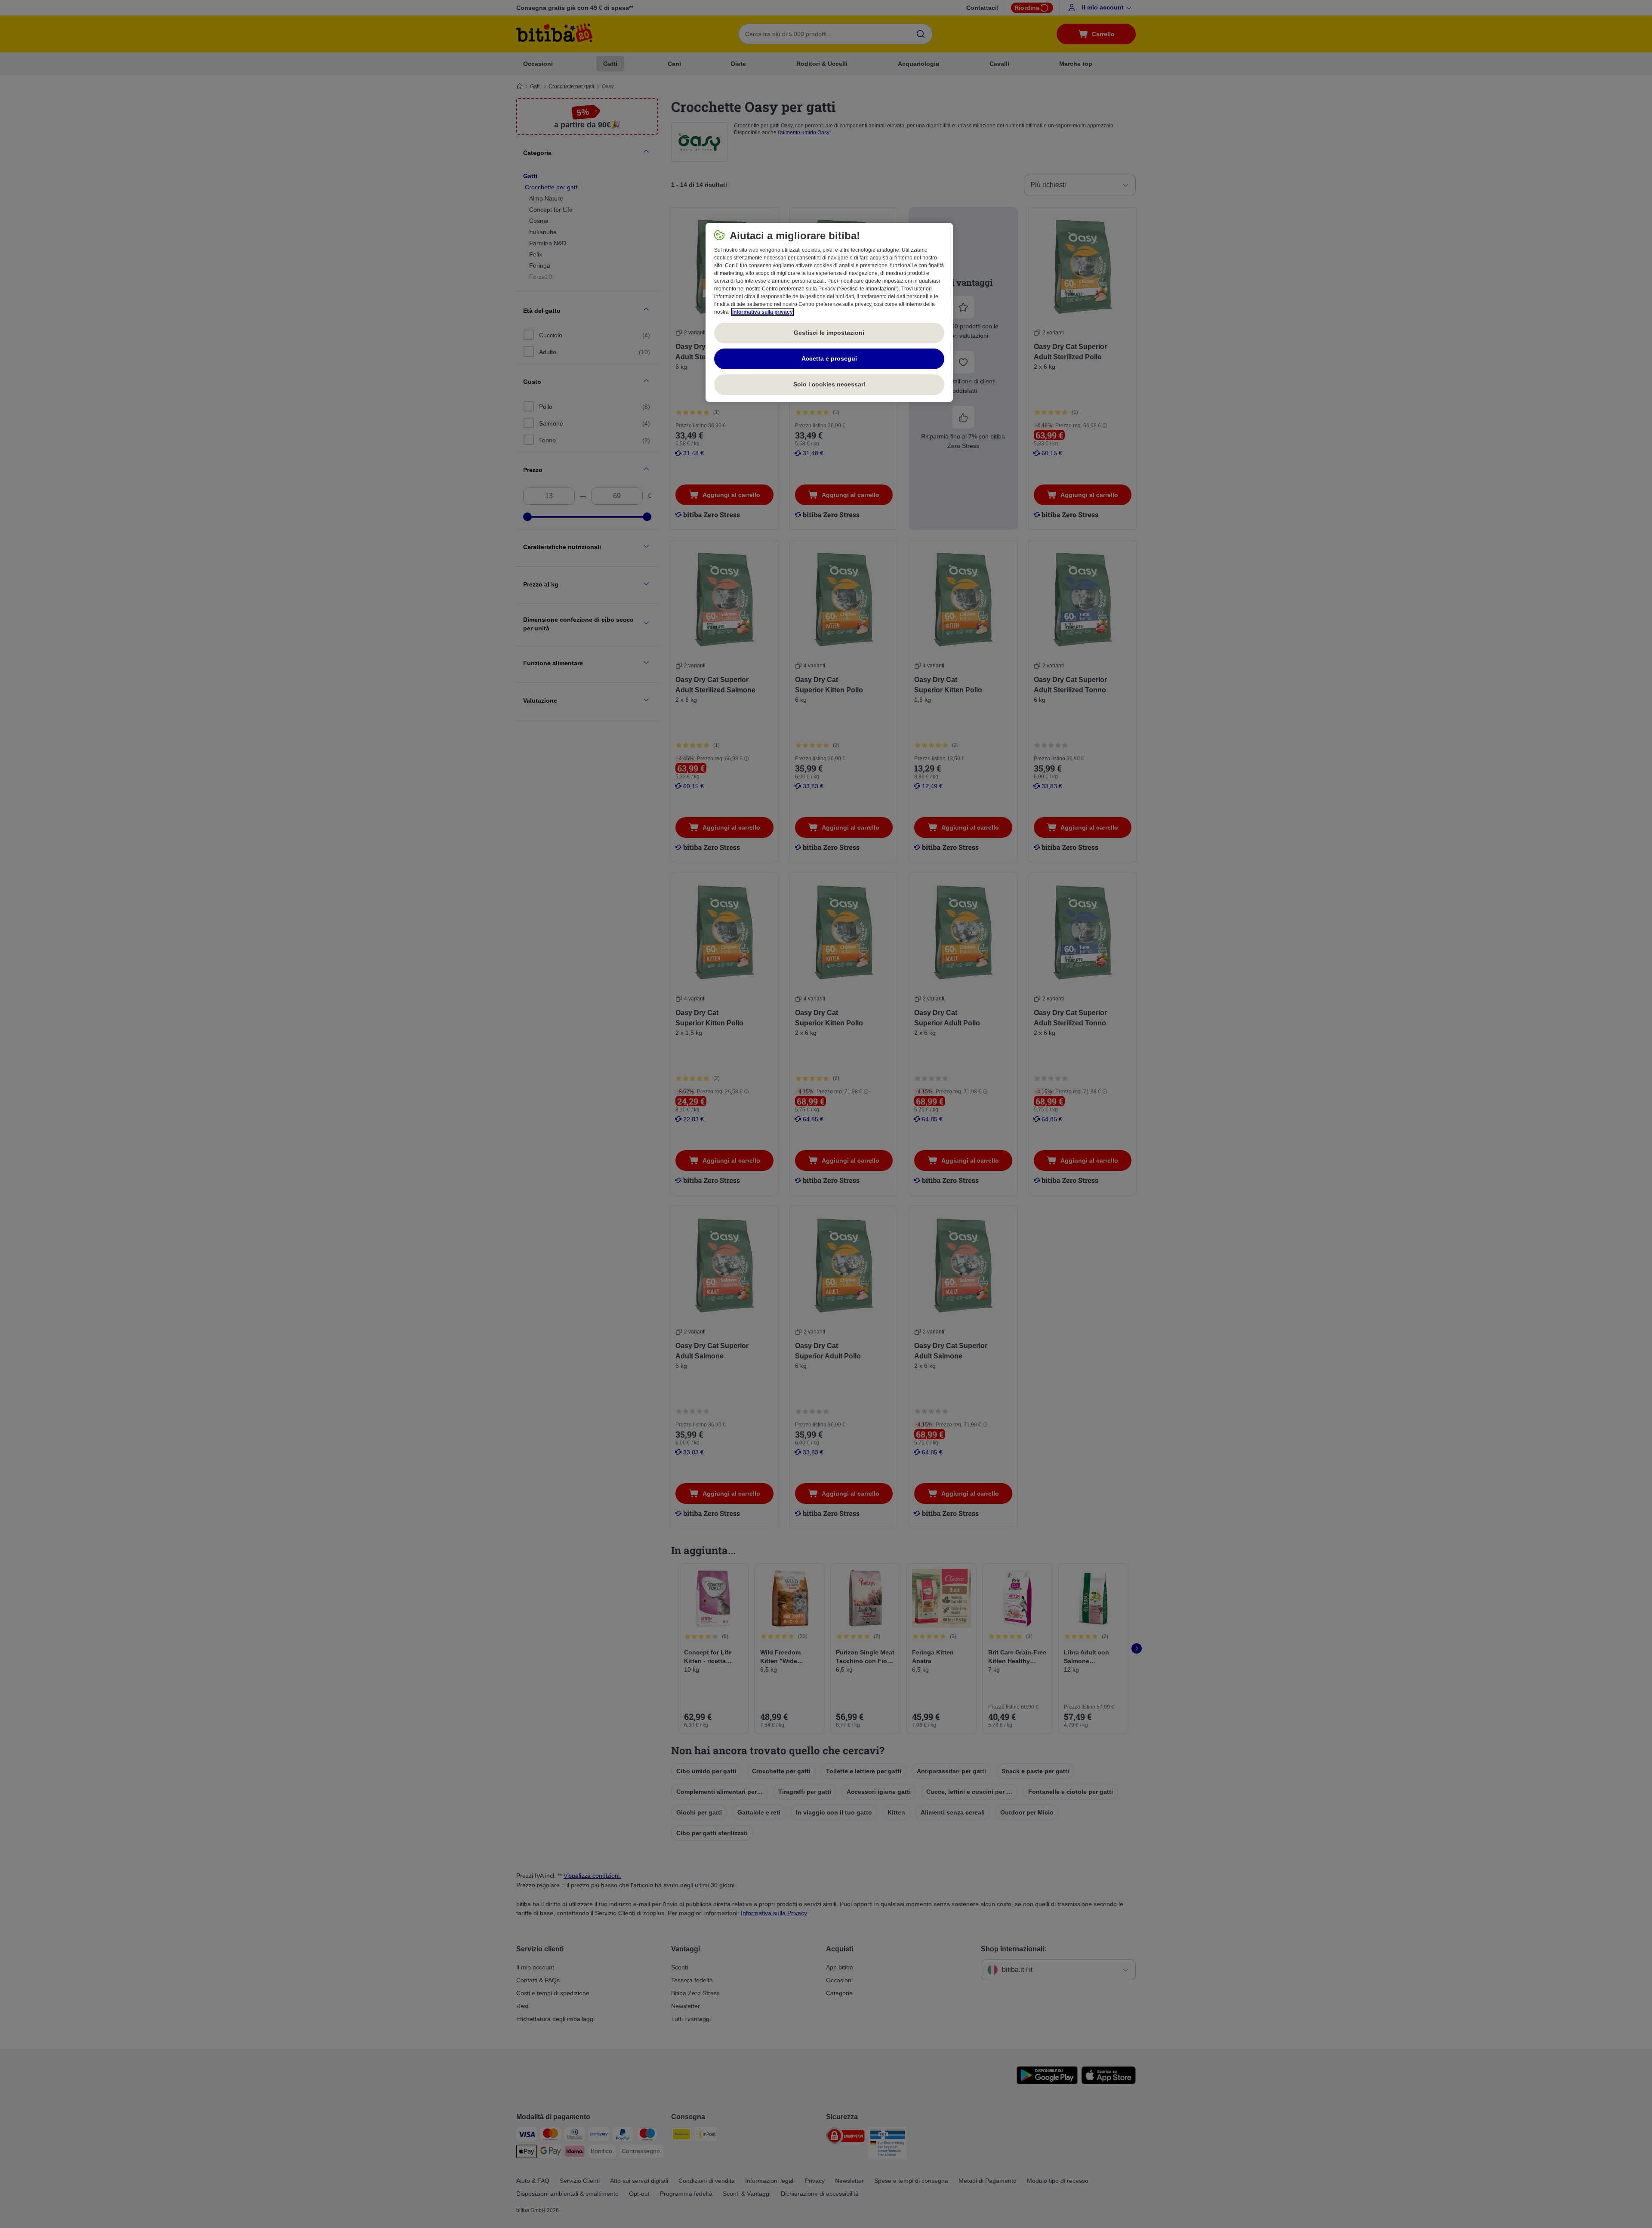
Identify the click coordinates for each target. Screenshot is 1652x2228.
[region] (829, 312)
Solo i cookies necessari (829, 384)
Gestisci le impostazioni (829, 333)
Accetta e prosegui (829, 358)
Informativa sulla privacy (763, 312)
